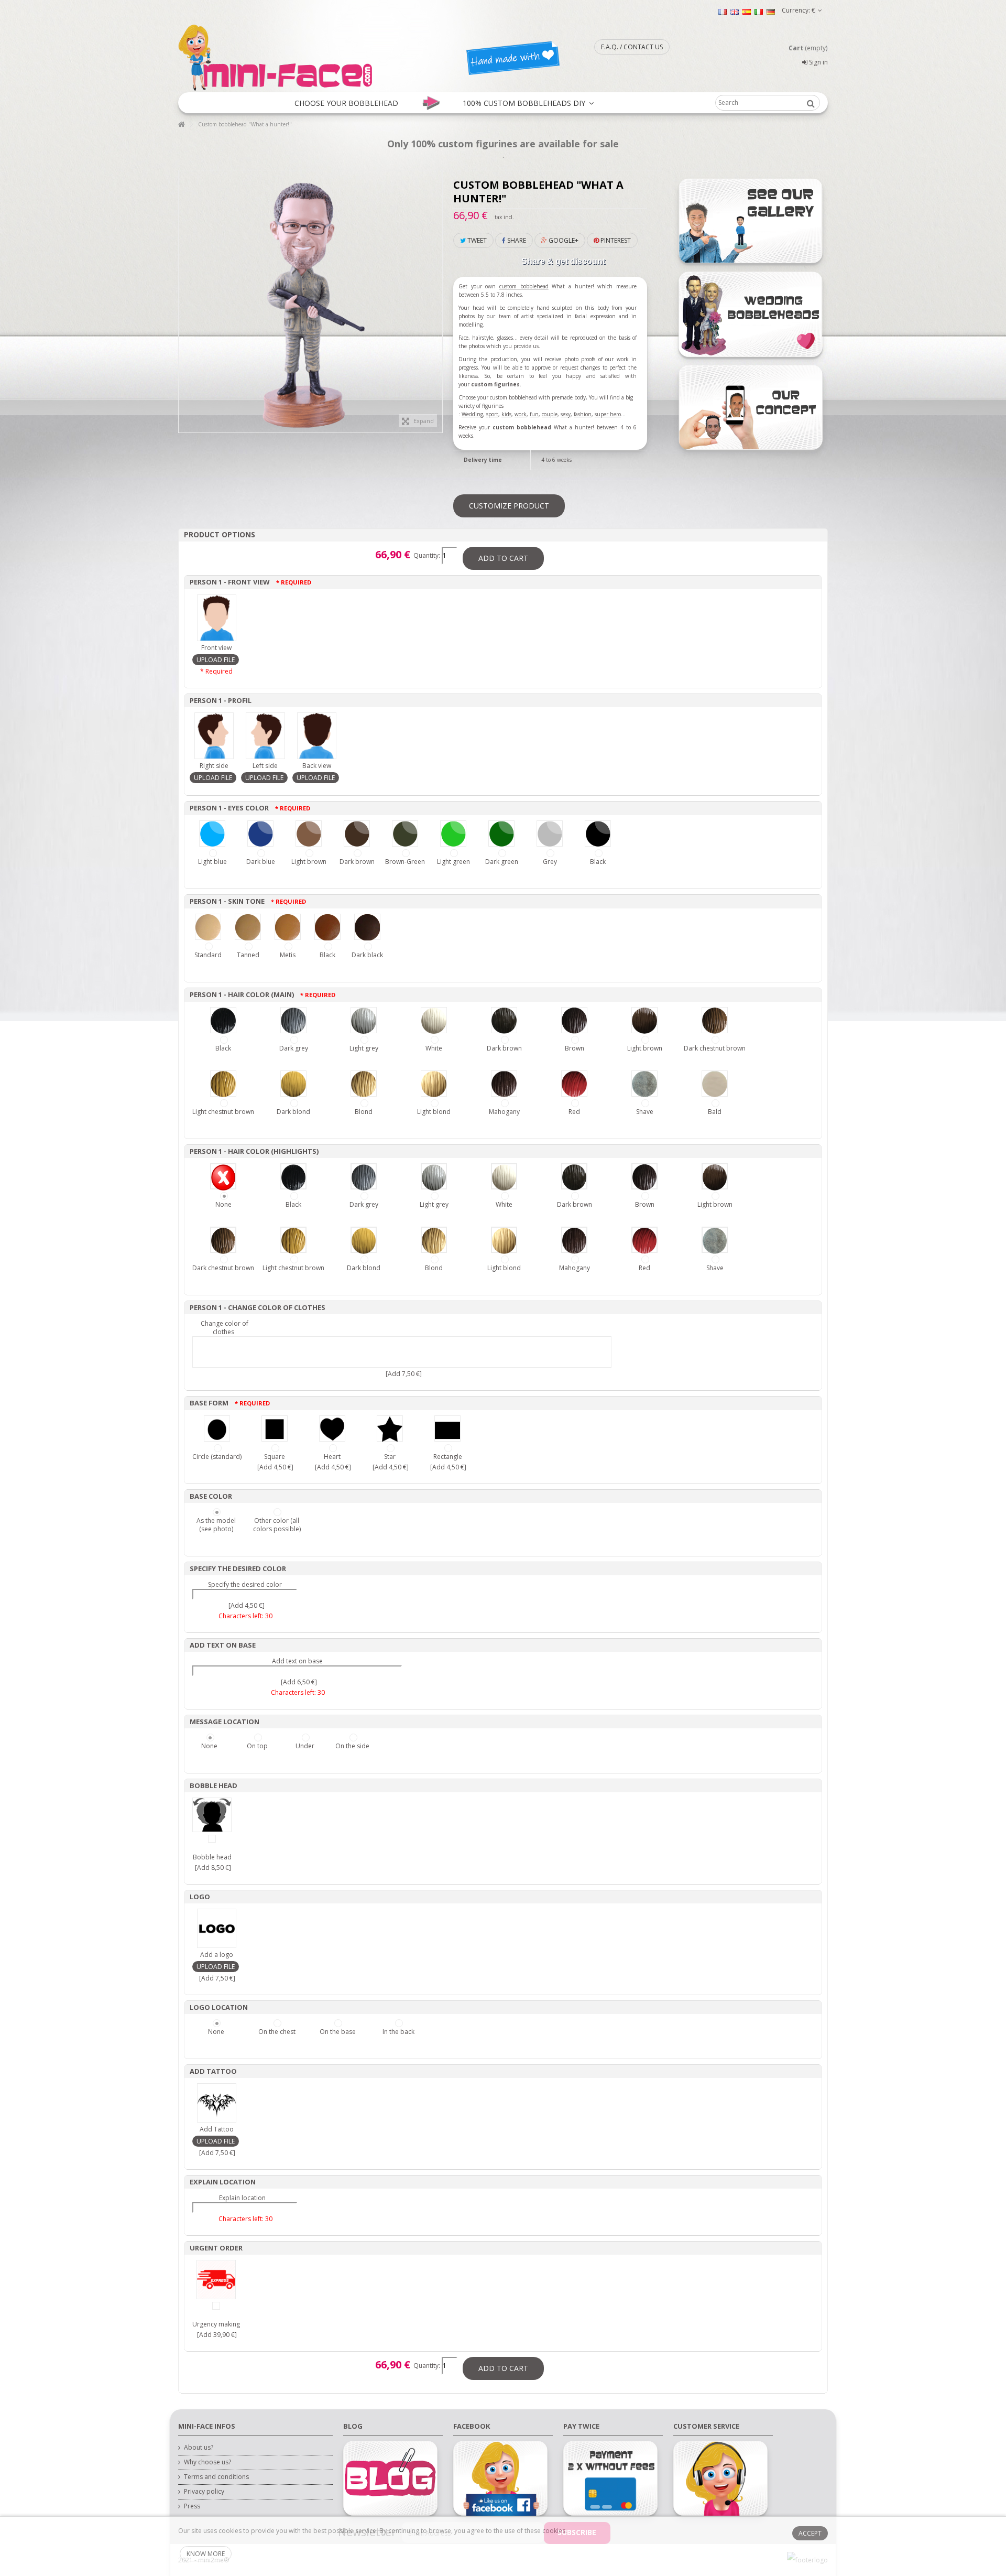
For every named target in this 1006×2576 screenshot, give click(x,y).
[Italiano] (759, 11)
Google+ (563, 240)
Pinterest (615, 240)
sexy (566, 414)
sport (492, 414)
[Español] (747, 11)
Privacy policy (204, 2492)
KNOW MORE (206, 2554)
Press (192, 2506)
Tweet (476, 240)
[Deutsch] (771, 11)
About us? (199, 2448)
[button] (346, 103)
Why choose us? (207, 2462)
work (521, 414)
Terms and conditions (216, 2477)
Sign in (818, 62)
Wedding (472, 414)
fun (534, 414)
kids (506, 414)
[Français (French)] (723, 11)
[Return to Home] (181, 125)
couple (550, 414)
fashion (583, 414)
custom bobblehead (524, 286)
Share (516, 240)
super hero (608, 414)
